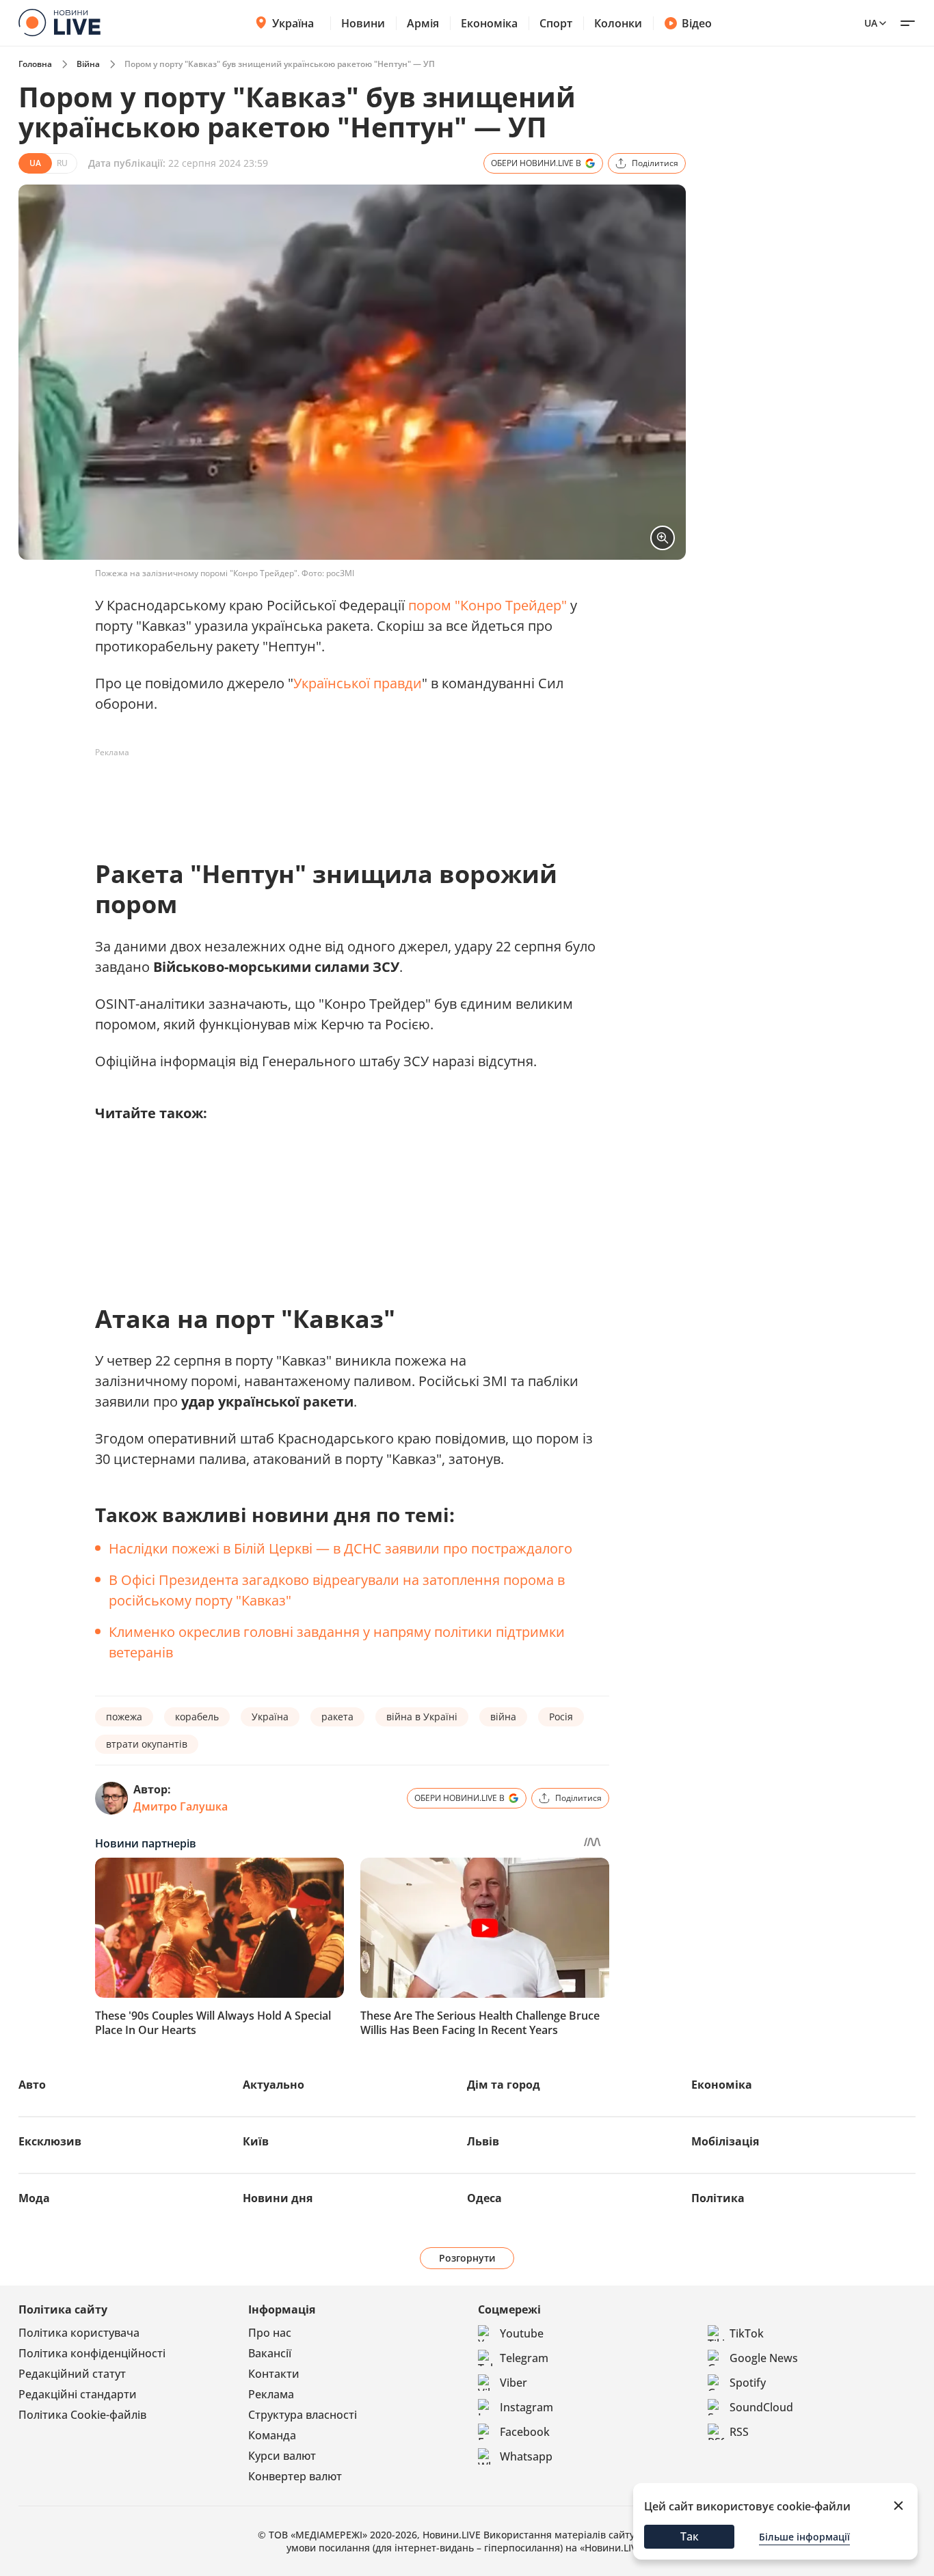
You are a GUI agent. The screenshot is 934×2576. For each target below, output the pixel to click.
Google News (764, 2358)
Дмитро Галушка (181, 1806)
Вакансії (270, 2353)
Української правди (358, 683)
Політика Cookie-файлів (82, 2415)
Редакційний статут (72, 2374)
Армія (423, 23)
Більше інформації (804, 2537)
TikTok (747, 2333)
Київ (256, 2141)
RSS (739, 2432)
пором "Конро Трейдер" (488, 605)
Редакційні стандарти (78, 2394)
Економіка (489, 23)
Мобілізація (725, 2141)
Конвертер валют (295, 2476)
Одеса (484, 2198)
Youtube (522, 2333)
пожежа (124, 1717)
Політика (718, 2198)
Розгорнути (467, 2258)
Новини (363, 23)
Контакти (274, 2374)
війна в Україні (422, 1717)
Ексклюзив (50, 2141)
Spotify (748, 2383)
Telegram (524, 2358)
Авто (32, 2085)
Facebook (525, 2432)
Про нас (270, 2333)
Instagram (526, 2407)
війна (503, 1717)
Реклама (271, 2394)
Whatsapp (526, 2456)
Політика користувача (79, 2333)
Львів (483, 2141)
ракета (337, 1717)
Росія (561, 1717)
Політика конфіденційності (92, 2353)
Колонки (618, 23)
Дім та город (504, 2085)
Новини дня (278, 2198)
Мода (34, 2198)
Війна (88, 64)
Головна (35, 64)
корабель (197, 1717)
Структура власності (303, 2415)
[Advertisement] (344, 794)
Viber (513, 2383)
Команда (272, 2435)
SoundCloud (761, 2407)
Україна (293, 23)
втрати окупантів (147, 1744)
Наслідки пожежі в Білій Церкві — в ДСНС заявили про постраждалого (341, 1548)
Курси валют (282, 2456)
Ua (871, 23)
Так (690, 2536)
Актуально (273, 2085)
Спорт (556, 23)
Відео (697, 23)
